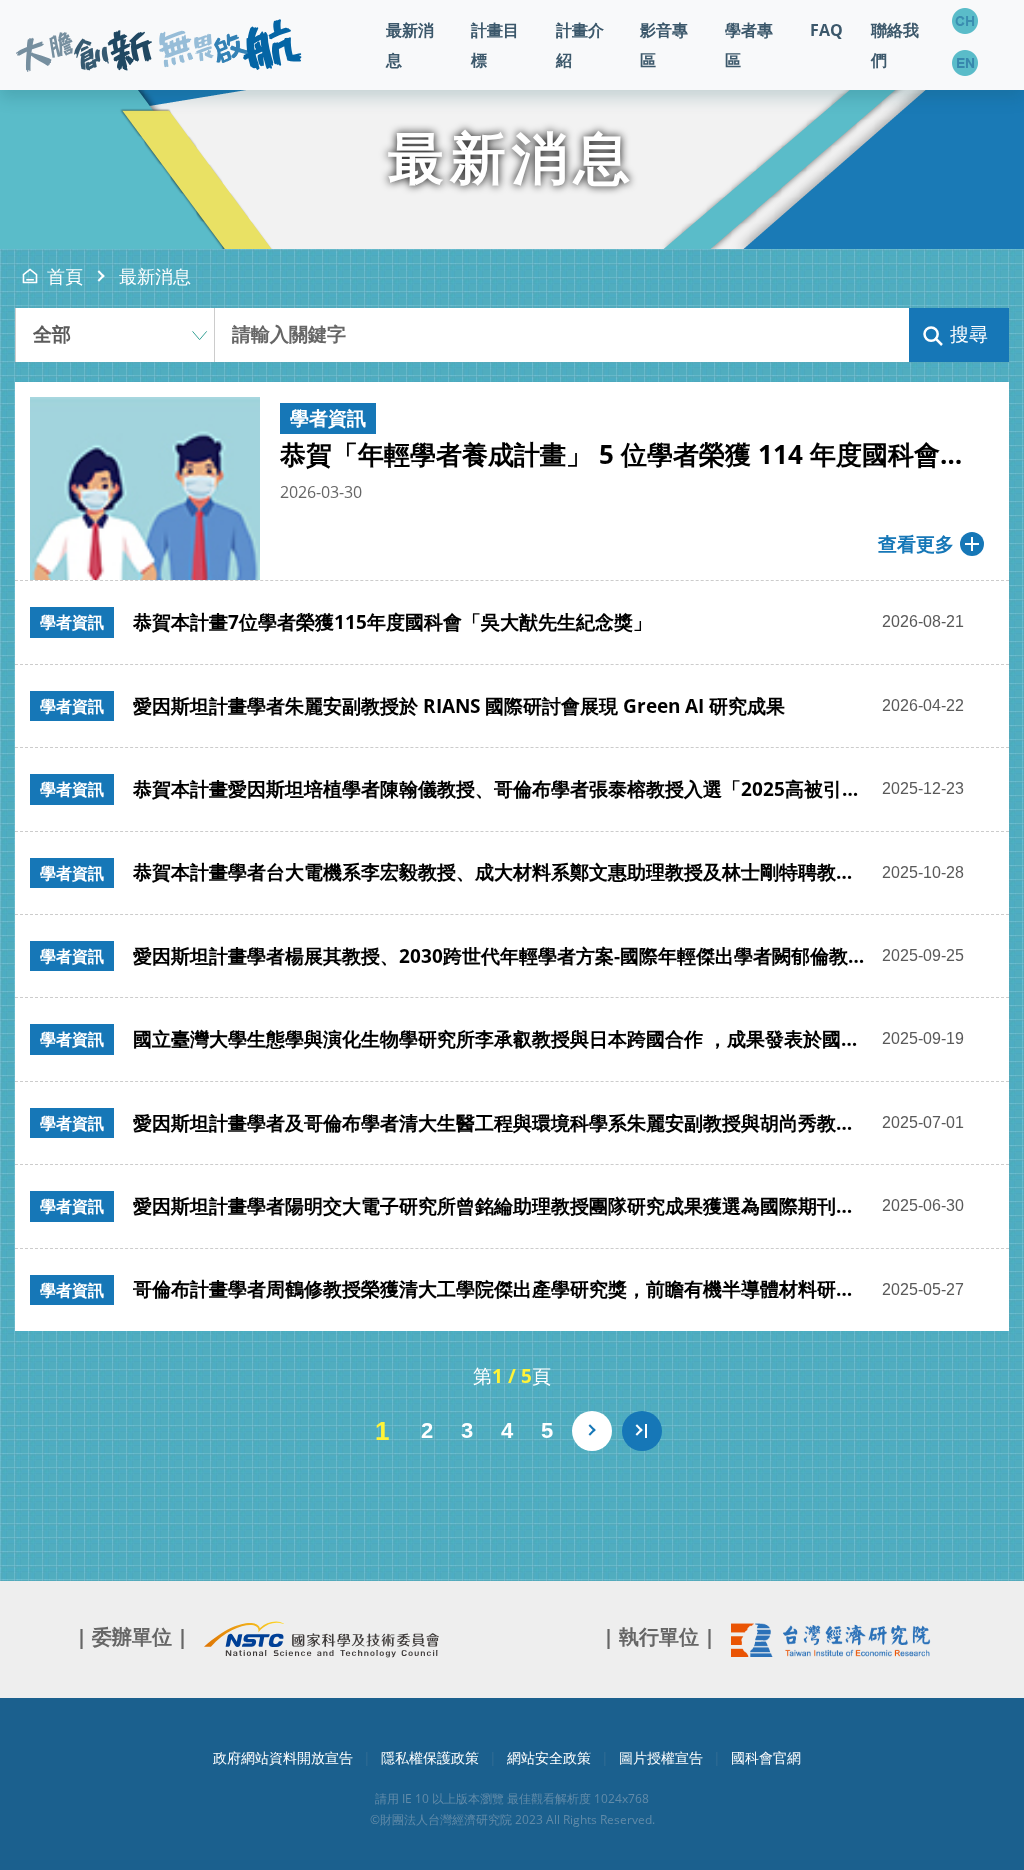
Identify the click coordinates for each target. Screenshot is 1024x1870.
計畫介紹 (580, 45)
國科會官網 (766, 1757)
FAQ (826, 30)
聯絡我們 (895, 45)
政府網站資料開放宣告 (283, 1757)
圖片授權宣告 (661, 1757)
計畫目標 (495, 45)
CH (965, 21)
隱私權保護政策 (430, 1757)
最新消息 (410, 45)
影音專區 (664, 45)
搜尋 (969, 334)
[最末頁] (642, 1431)
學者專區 (749, 45)
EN (965, 63)
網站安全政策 (549, 1757)
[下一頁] (592, 1431)
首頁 (65, 276)
